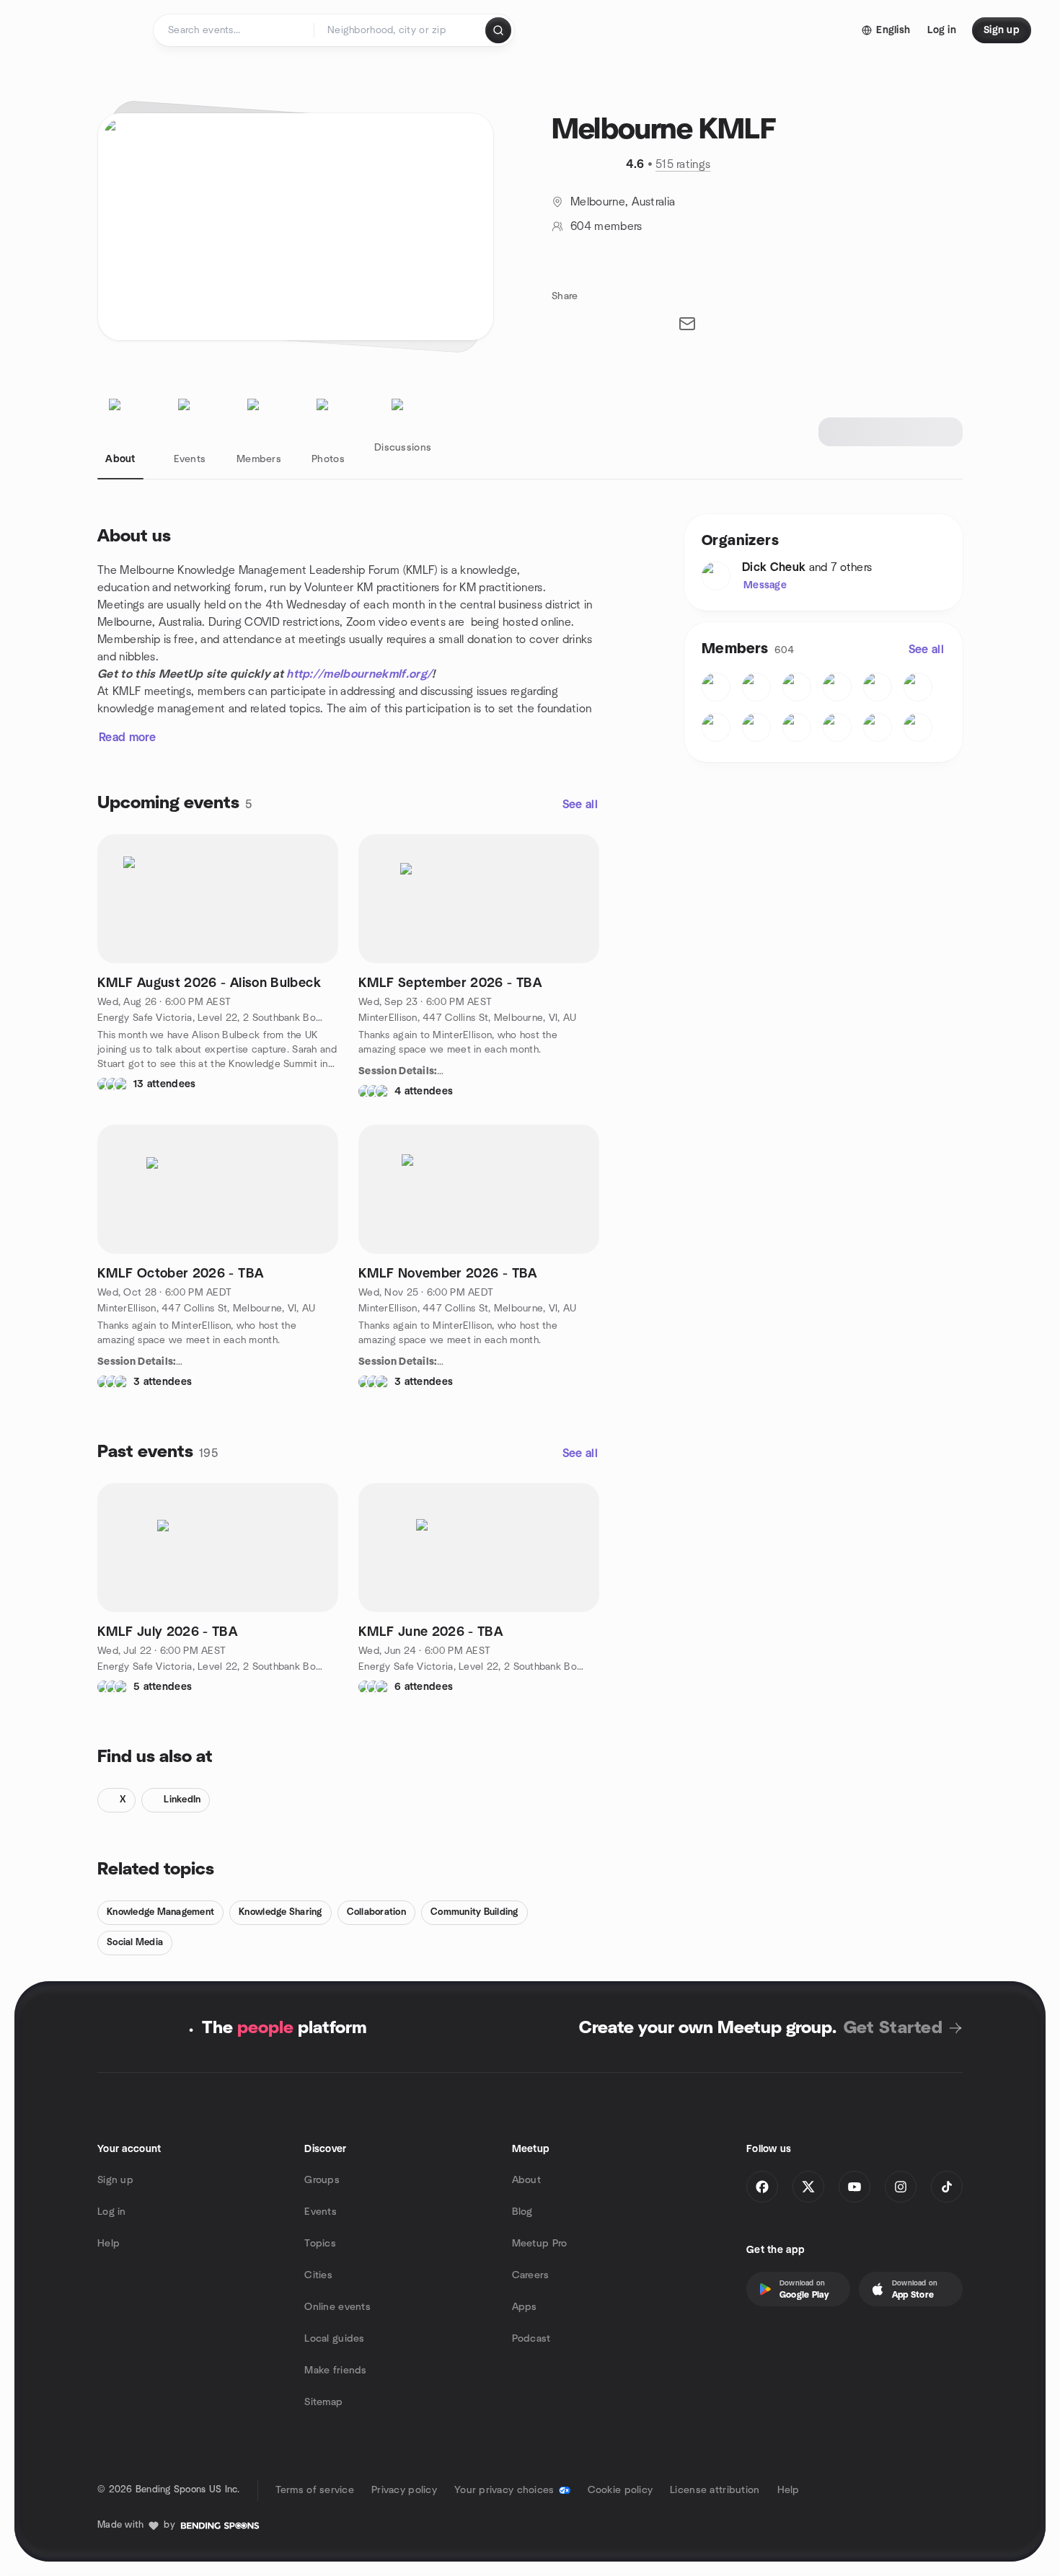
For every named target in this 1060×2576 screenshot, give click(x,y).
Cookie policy (620, 2490)
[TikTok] (947, 2187)
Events (321, 2212)
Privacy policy (404, 2490)
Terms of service (315, 2490)
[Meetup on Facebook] (762, 2187)
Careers (531, 2275)
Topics (320, 2244)
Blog (522, 2212)
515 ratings (683, 164)
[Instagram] (901, 2187)
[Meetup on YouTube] (854, 2187)
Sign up (115, 2180)
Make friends (335, 2371)
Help (109, 2244)
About (526, 2180)
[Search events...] (498, 30)
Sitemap (323, 2402)
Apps (525, 2307)
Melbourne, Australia (623, 202)
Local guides (334, 2339)
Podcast (531, 2339)
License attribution (715, 2490)
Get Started (893, 2028)
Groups (322, 2180)
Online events (337, 2307)
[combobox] (401, 30)
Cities (318, 2275)
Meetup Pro (540, 2244)
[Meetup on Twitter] (808, 2187)
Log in (112, 2212)
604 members (606, 226)
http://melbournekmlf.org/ (359, 674)
